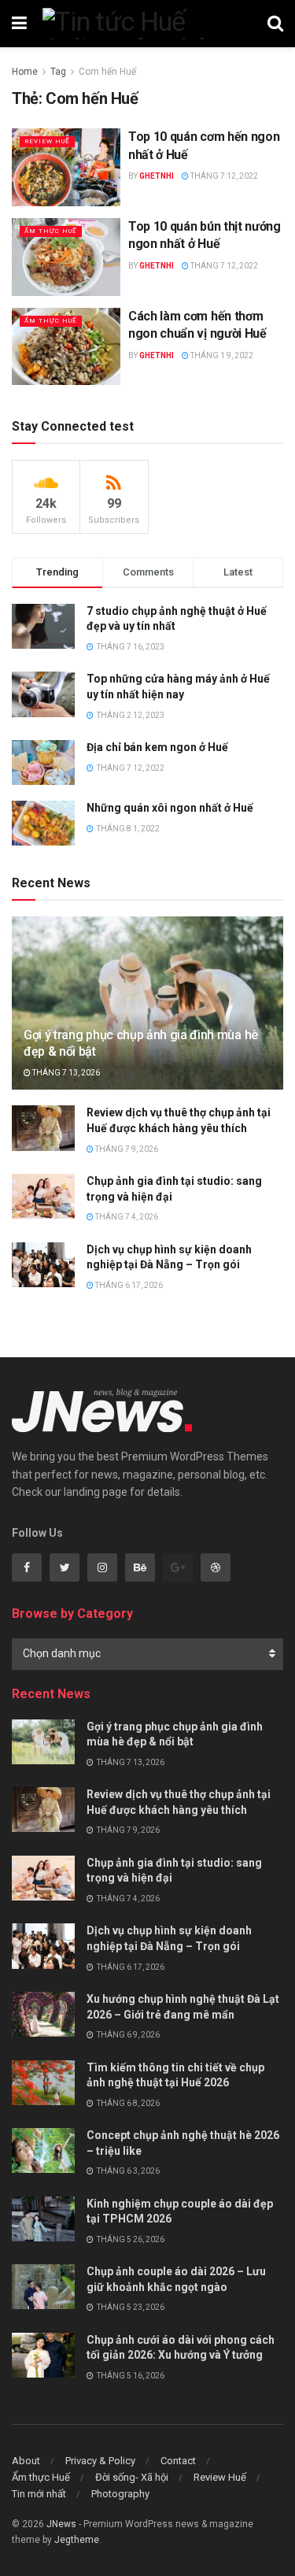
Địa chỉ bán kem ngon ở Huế (157, 747)
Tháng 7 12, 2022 (223, 176)
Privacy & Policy (100, 2461)
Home (25, 72)
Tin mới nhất (39, 2494)
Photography (120, 2494)
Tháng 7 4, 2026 (126, 1217)
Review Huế (47, 141)
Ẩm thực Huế (51, 231)
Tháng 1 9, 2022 (221, 355)
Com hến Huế (107, 72)
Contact (178, 2461)
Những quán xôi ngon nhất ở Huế (170, 808)
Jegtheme (77, 2540)
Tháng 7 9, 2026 (126, 1149)
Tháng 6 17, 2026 (128, 1285)
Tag (58, 72)
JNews (61, 2524)
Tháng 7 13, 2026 (65, 1073)
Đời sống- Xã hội (132, 2477)
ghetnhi (157, 176)
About (26, 2461)
